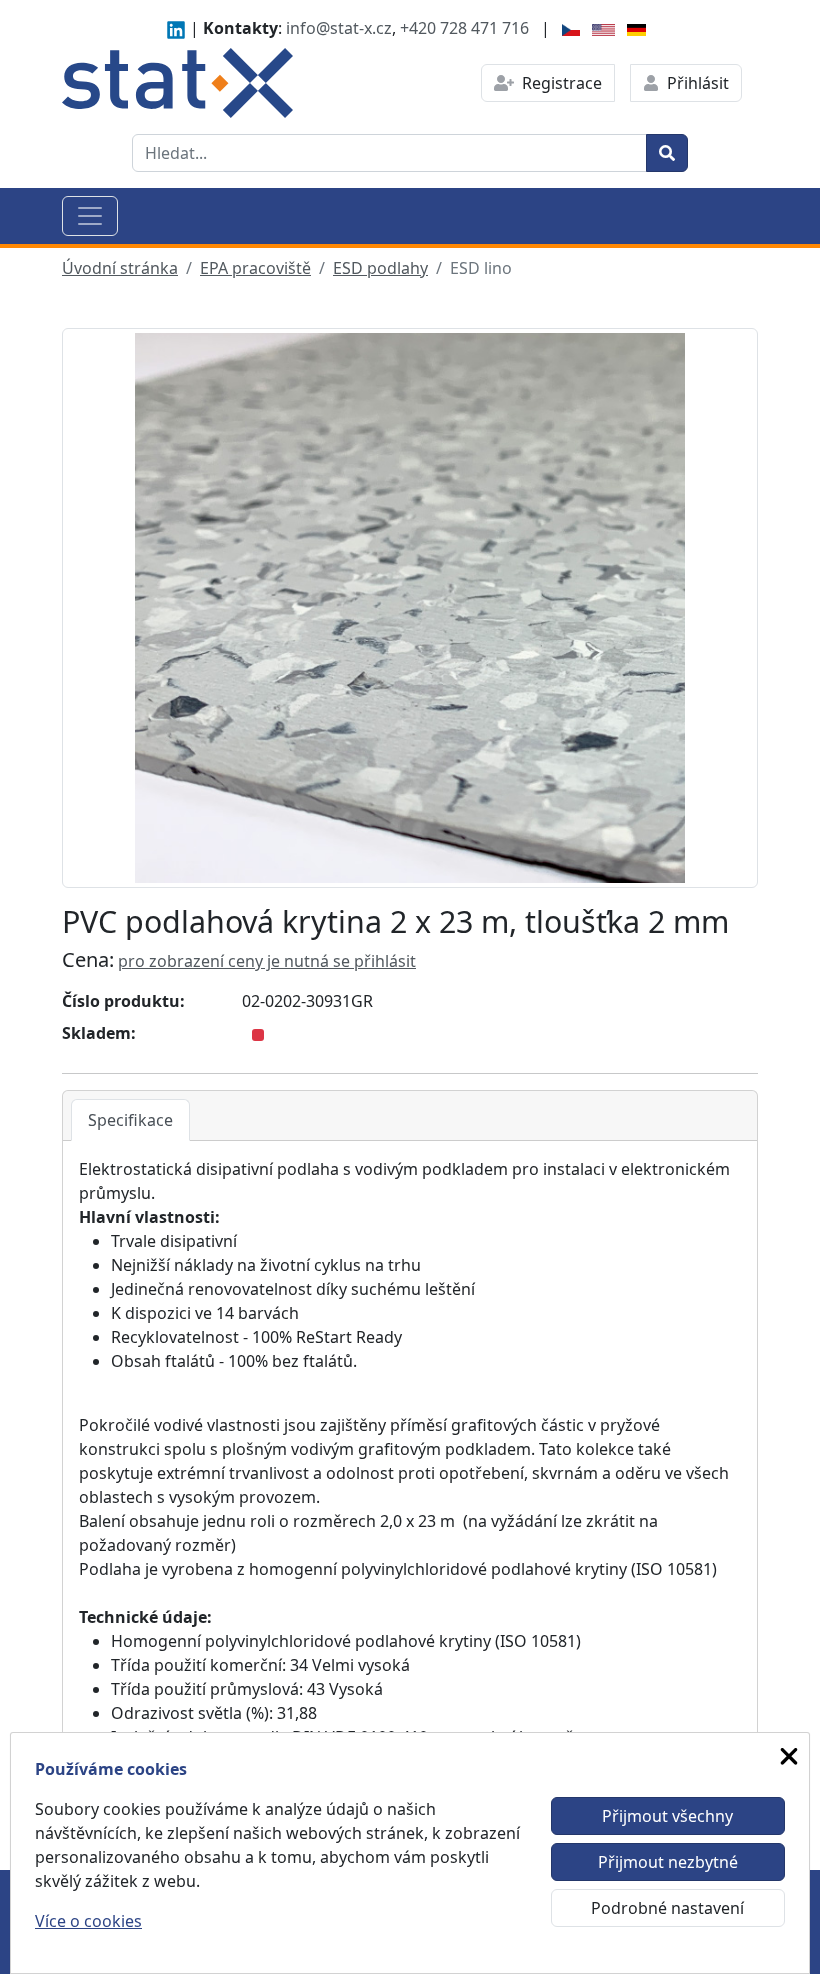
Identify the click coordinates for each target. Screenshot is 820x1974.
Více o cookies (88, 1921)
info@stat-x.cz (339, 28)
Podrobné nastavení (667, 1908)
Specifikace (130, 1120)
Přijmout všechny (667, 1816)
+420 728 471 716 (464, 28)
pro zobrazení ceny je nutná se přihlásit (267, 961)
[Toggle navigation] (90, 216)
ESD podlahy (380, 268)
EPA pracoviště (255, 268)
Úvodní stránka (120, 268)
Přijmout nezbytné (668, 1862)
